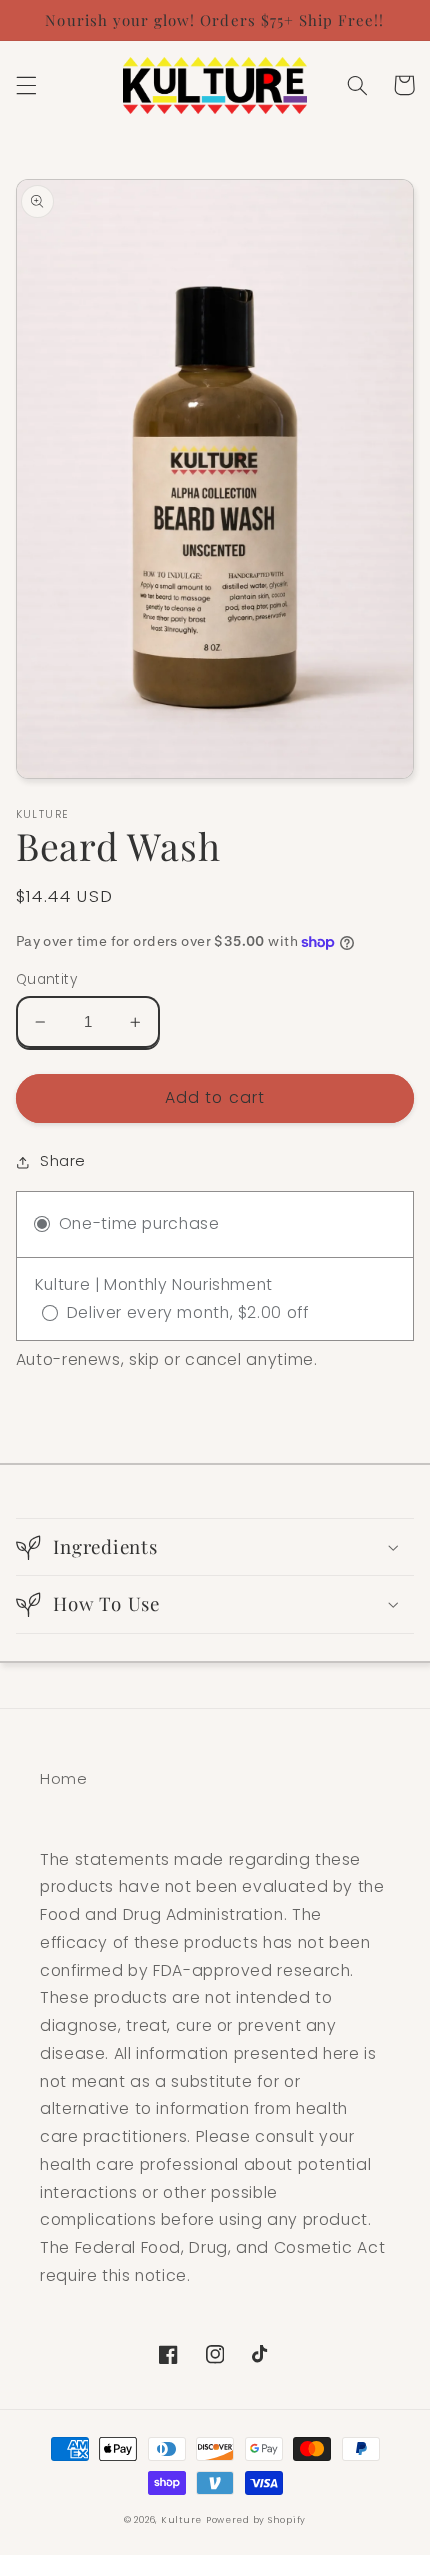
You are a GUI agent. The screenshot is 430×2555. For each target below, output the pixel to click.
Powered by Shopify (256, 2520)
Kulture (181, 2520)
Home (64, 1779)
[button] (26, 85)
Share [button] (63, 1161)
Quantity (46, 979)
